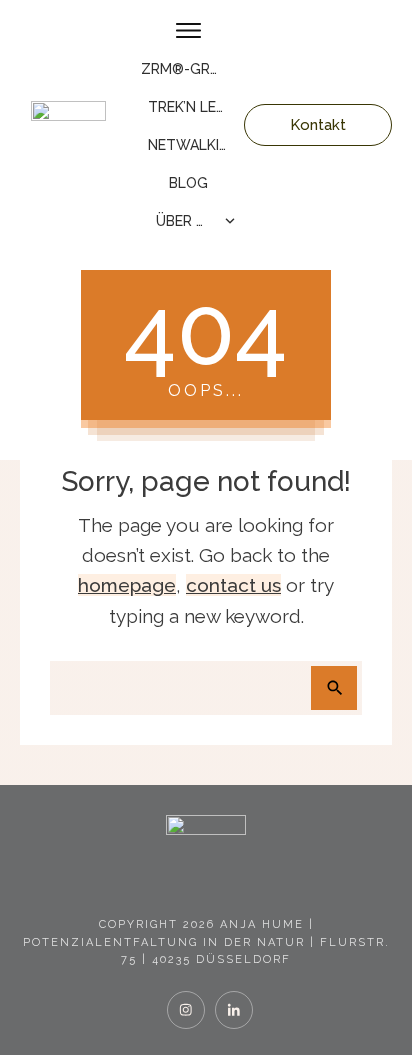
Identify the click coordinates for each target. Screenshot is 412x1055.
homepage (127, 585)
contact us (233, 585)
